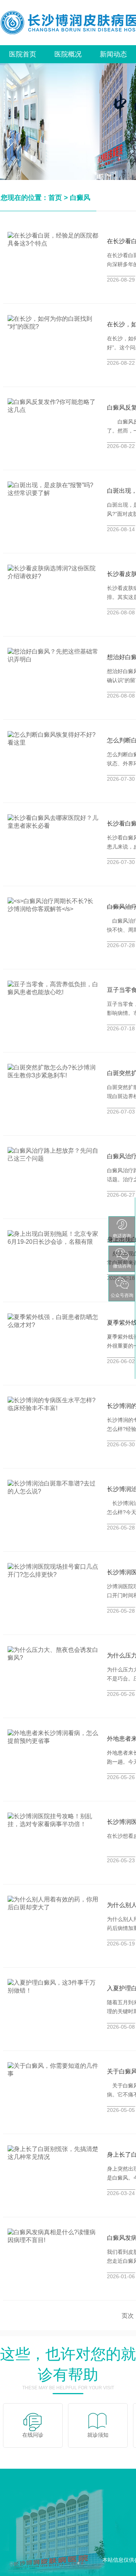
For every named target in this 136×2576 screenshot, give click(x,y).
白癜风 (80, 198)
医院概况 (68, 54)
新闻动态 (113, 54)
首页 (55, 198)
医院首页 (23, 54)
